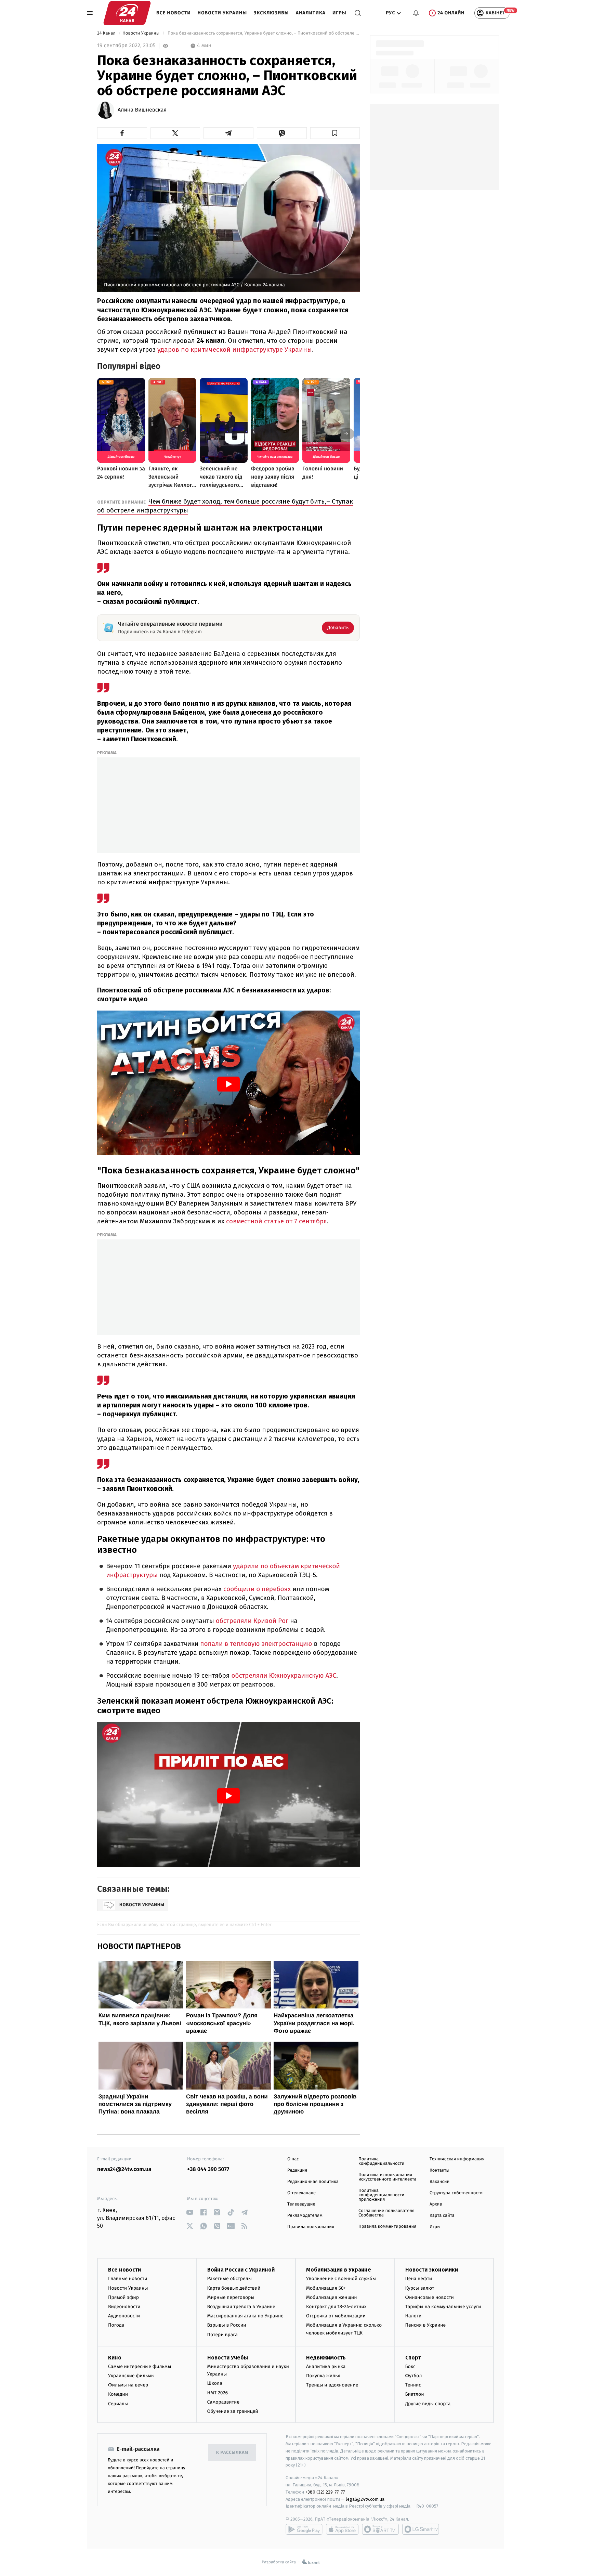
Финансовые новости (430, 2297)
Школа (215, 2383)
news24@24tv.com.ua (124, 2169)
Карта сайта (442, 2216)
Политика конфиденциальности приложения (381, 2195)
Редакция (297, 2170)
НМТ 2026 (218, 2393)
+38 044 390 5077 (208, 2169)
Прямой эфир (123, 2297)
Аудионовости (124, 2316)
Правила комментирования (387, 2227)
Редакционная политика (313, 2182)
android (304, 2529)
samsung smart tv (421, 2529)
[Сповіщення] (416, 13)
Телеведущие (301, 2204)
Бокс (410, 2366)
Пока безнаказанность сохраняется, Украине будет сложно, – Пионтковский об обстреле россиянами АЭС (263, 33)
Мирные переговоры (231, 2297)
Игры (339, 13)
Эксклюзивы (271, 13)
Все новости (174, 13)
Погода (116, 2325)
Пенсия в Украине (426, 2325)
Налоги (413, 2316)
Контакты (439, 2170)
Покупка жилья (323, 2376)
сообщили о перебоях (257, 1589)
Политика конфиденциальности (381, 2161)
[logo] (127, 13)
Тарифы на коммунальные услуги (443, 2307)
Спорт (413, 2358)
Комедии (118, 2394)
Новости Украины (222, 13)
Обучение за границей (233, 2411)
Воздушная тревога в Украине (241, 2307)
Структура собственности (456, 2193)
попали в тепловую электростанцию (256, 1644)
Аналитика (311, 13)
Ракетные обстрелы (229, 2279)
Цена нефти (419, 2279)
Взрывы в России (227, 2325)
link (190, 2212)
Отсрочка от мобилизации (336, 2316)
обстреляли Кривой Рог (252, 1621)
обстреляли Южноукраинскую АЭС (284, 1676)
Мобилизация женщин (332, 2297)
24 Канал (107, 33)
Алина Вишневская (142, 110)
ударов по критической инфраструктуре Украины (235, 349)
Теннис (413, 2385)
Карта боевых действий (234, 2288)
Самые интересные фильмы (140, 2366)
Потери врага (222, 2335)
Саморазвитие (224, 2402)
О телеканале (301, 2193)
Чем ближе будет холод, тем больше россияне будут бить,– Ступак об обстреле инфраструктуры (225, 506)
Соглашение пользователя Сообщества (386, 2213)
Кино (115, 2358)
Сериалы (118, 2404)
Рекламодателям (305, 2216)
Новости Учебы (228, 2358)
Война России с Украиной (241, 2270)
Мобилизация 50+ (326, 2288)
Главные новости (128, 2279)
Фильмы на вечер (128, 2385)
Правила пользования (311, 2227)
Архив (436, 2204)
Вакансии (439, 2182)
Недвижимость (326, 2358)
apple (342, 2529)
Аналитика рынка (326, 2366)
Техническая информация (457, 2159)
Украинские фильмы (131, 2376)
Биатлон (415, 2394)
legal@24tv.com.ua (365, 2499)
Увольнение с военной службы (341, 2279)
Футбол (414, 2376)
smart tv (380, 2529)
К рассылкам (232, 2453)
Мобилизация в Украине (339, 2270)
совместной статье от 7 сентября (277, 1221)
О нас (293, 2159)
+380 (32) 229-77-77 (325, 2492)
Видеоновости (124, 2307)
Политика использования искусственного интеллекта (388, 2177)
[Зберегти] (335, 133)
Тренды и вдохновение (332, 2385)
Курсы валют (420, 2288)
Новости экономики (432, 2270)
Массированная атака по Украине (245, 2316)
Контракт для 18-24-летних (336, 2307)
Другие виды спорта (428, 2404)
